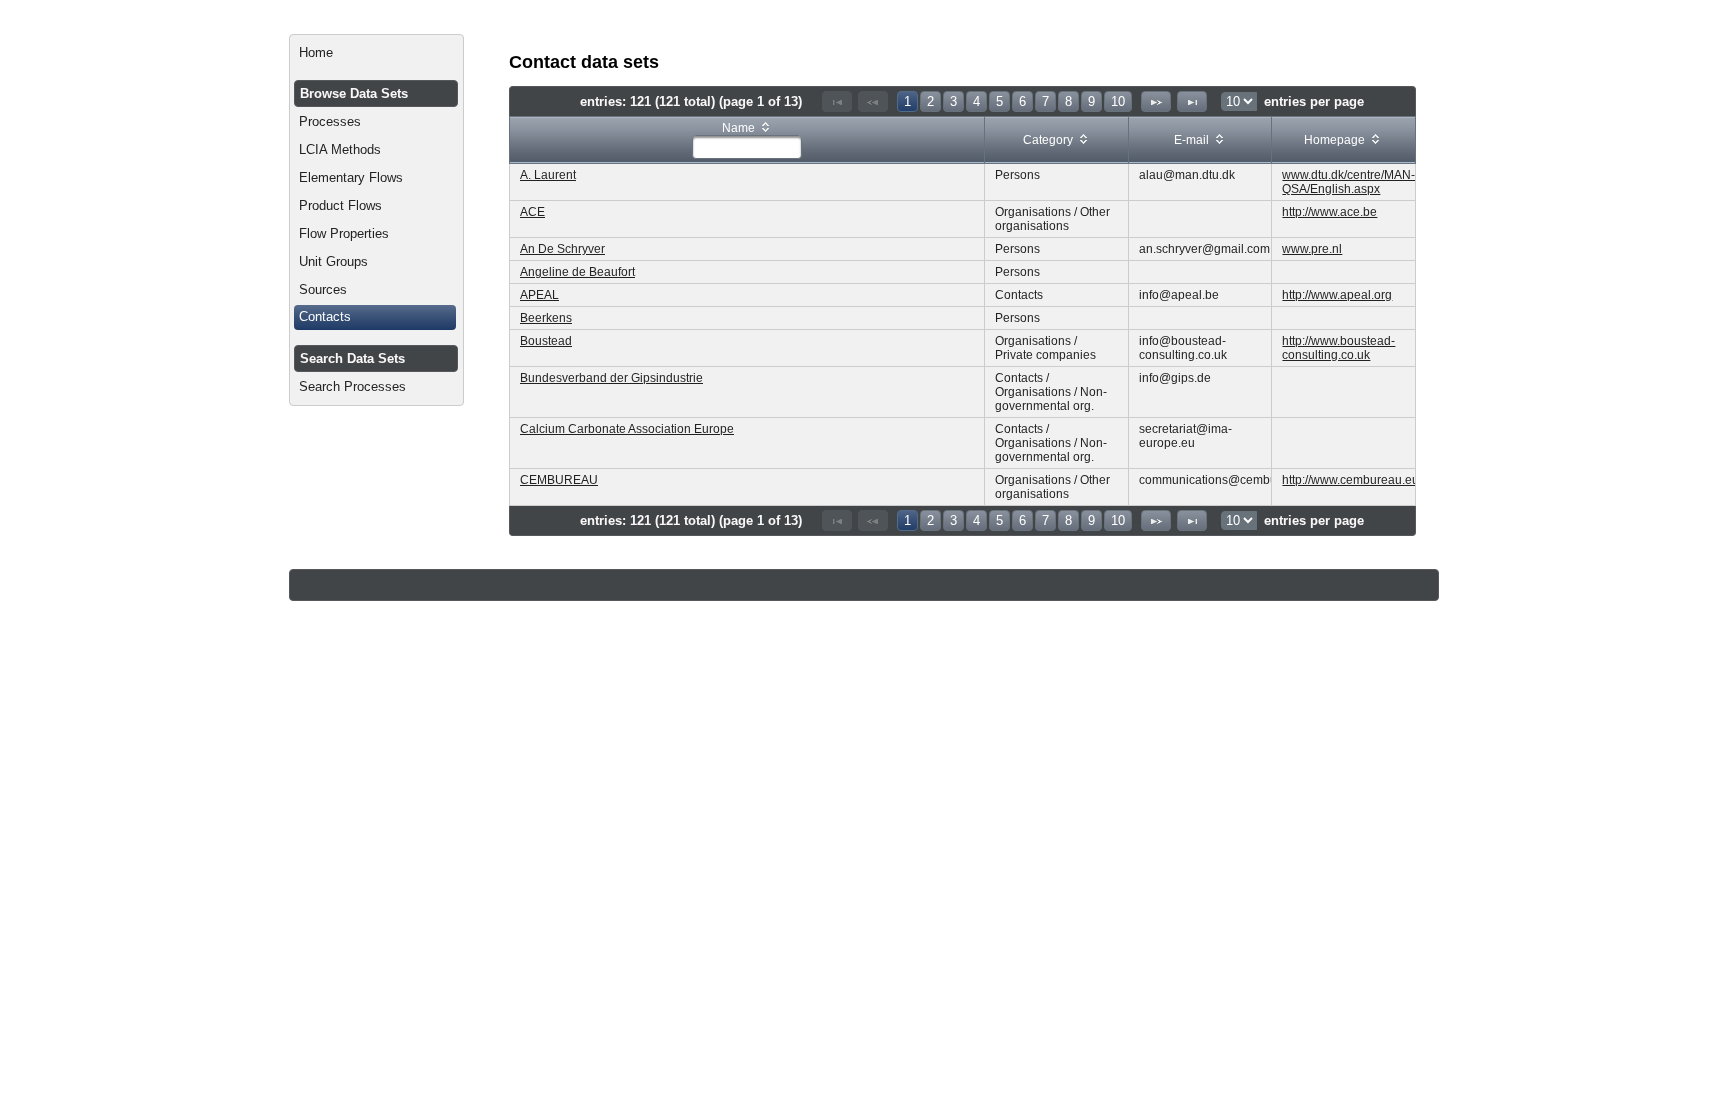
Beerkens (546, 318)
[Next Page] (1156, 101)
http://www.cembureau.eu (1350, 480)
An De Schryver (562, 249)
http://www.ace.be (1329, 212)
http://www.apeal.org (1337, 295)
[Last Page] (1192, 101)
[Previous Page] (873, 101)
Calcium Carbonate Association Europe (627, 429)
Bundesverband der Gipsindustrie (611, 378)
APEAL (539, 295)
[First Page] (837, 101)
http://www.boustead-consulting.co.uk (1338, 348)
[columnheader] (747, 140)
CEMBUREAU (559, 480)
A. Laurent (548, 175)
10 (1118, 101)
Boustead (546, 341)
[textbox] (747, 147)
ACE (532, 212)
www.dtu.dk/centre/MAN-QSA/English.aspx (1348, 182)
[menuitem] (376, 53)
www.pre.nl (1312, 249)
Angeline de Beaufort (577, 272)
